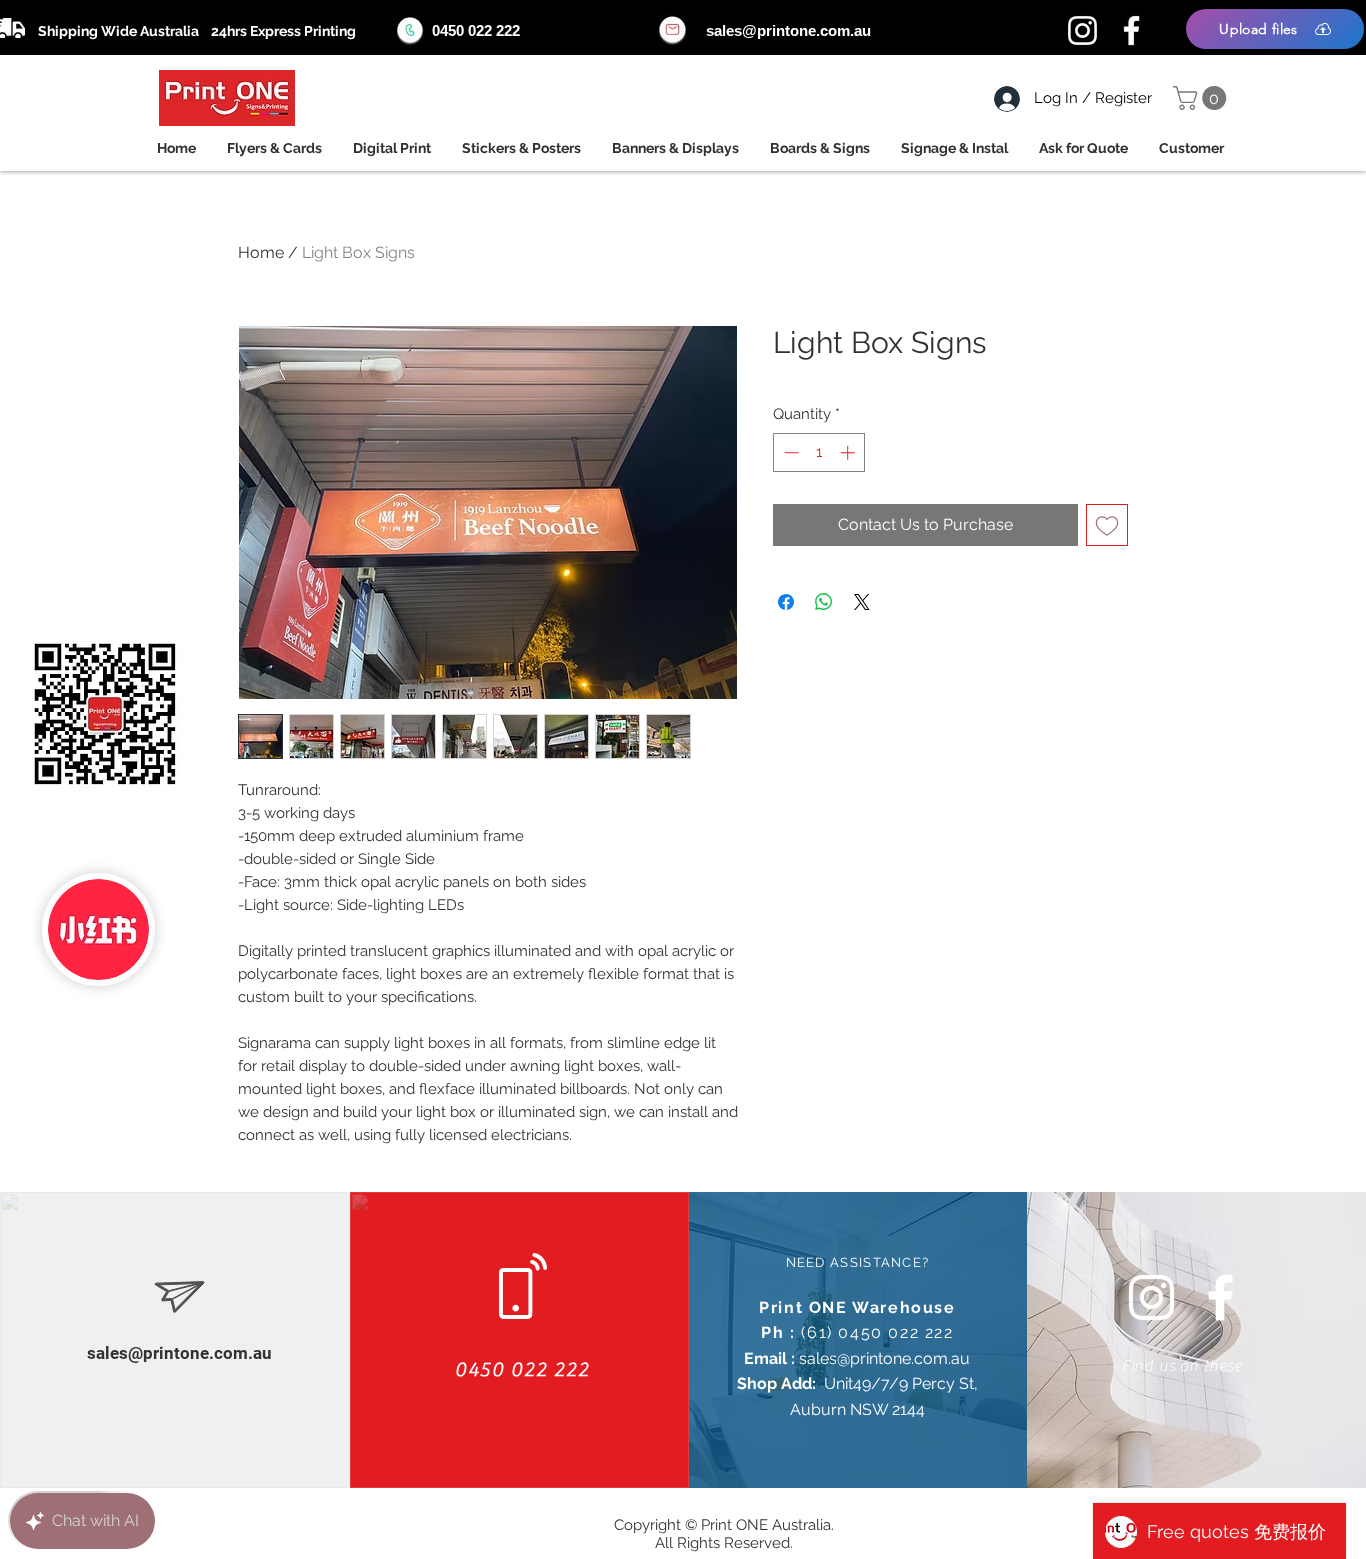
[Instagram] (1082, 30)
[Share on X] (862, 602)
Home (261, 252)
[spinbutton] (819, 452)
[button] (1202, 98)
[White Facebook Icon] (1220, 1297)
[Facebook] (1131, 30)
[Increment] (849, 452)
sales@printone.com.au (788, 30)
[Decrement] (789, 452)
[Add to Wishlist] (1107, 525)
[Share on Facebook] (786, 602)
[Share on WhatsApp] (824, 602)
